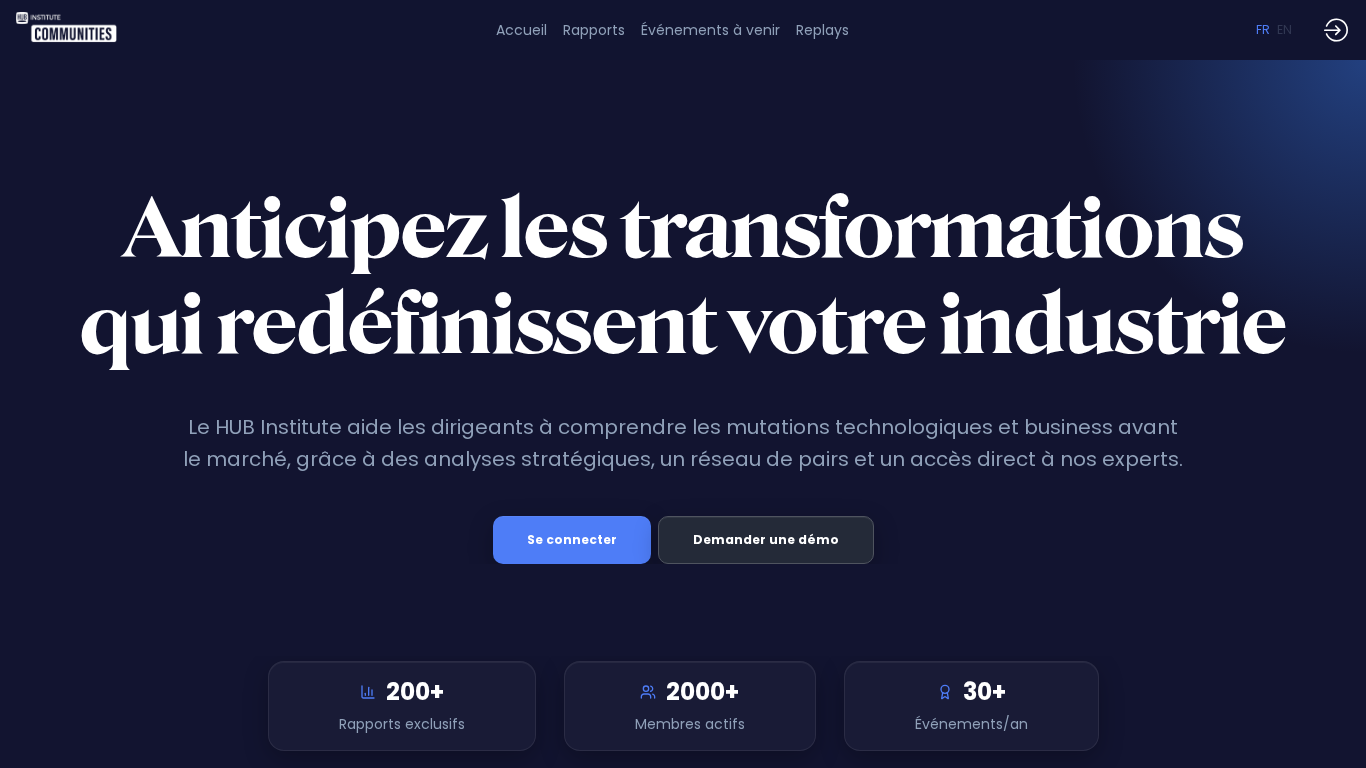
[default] (521, 30)
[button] (1263, 30)
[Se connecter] (1336, 30)
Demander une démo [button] (766, 539)
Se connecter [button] (572, 539)
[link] (594, 30)
